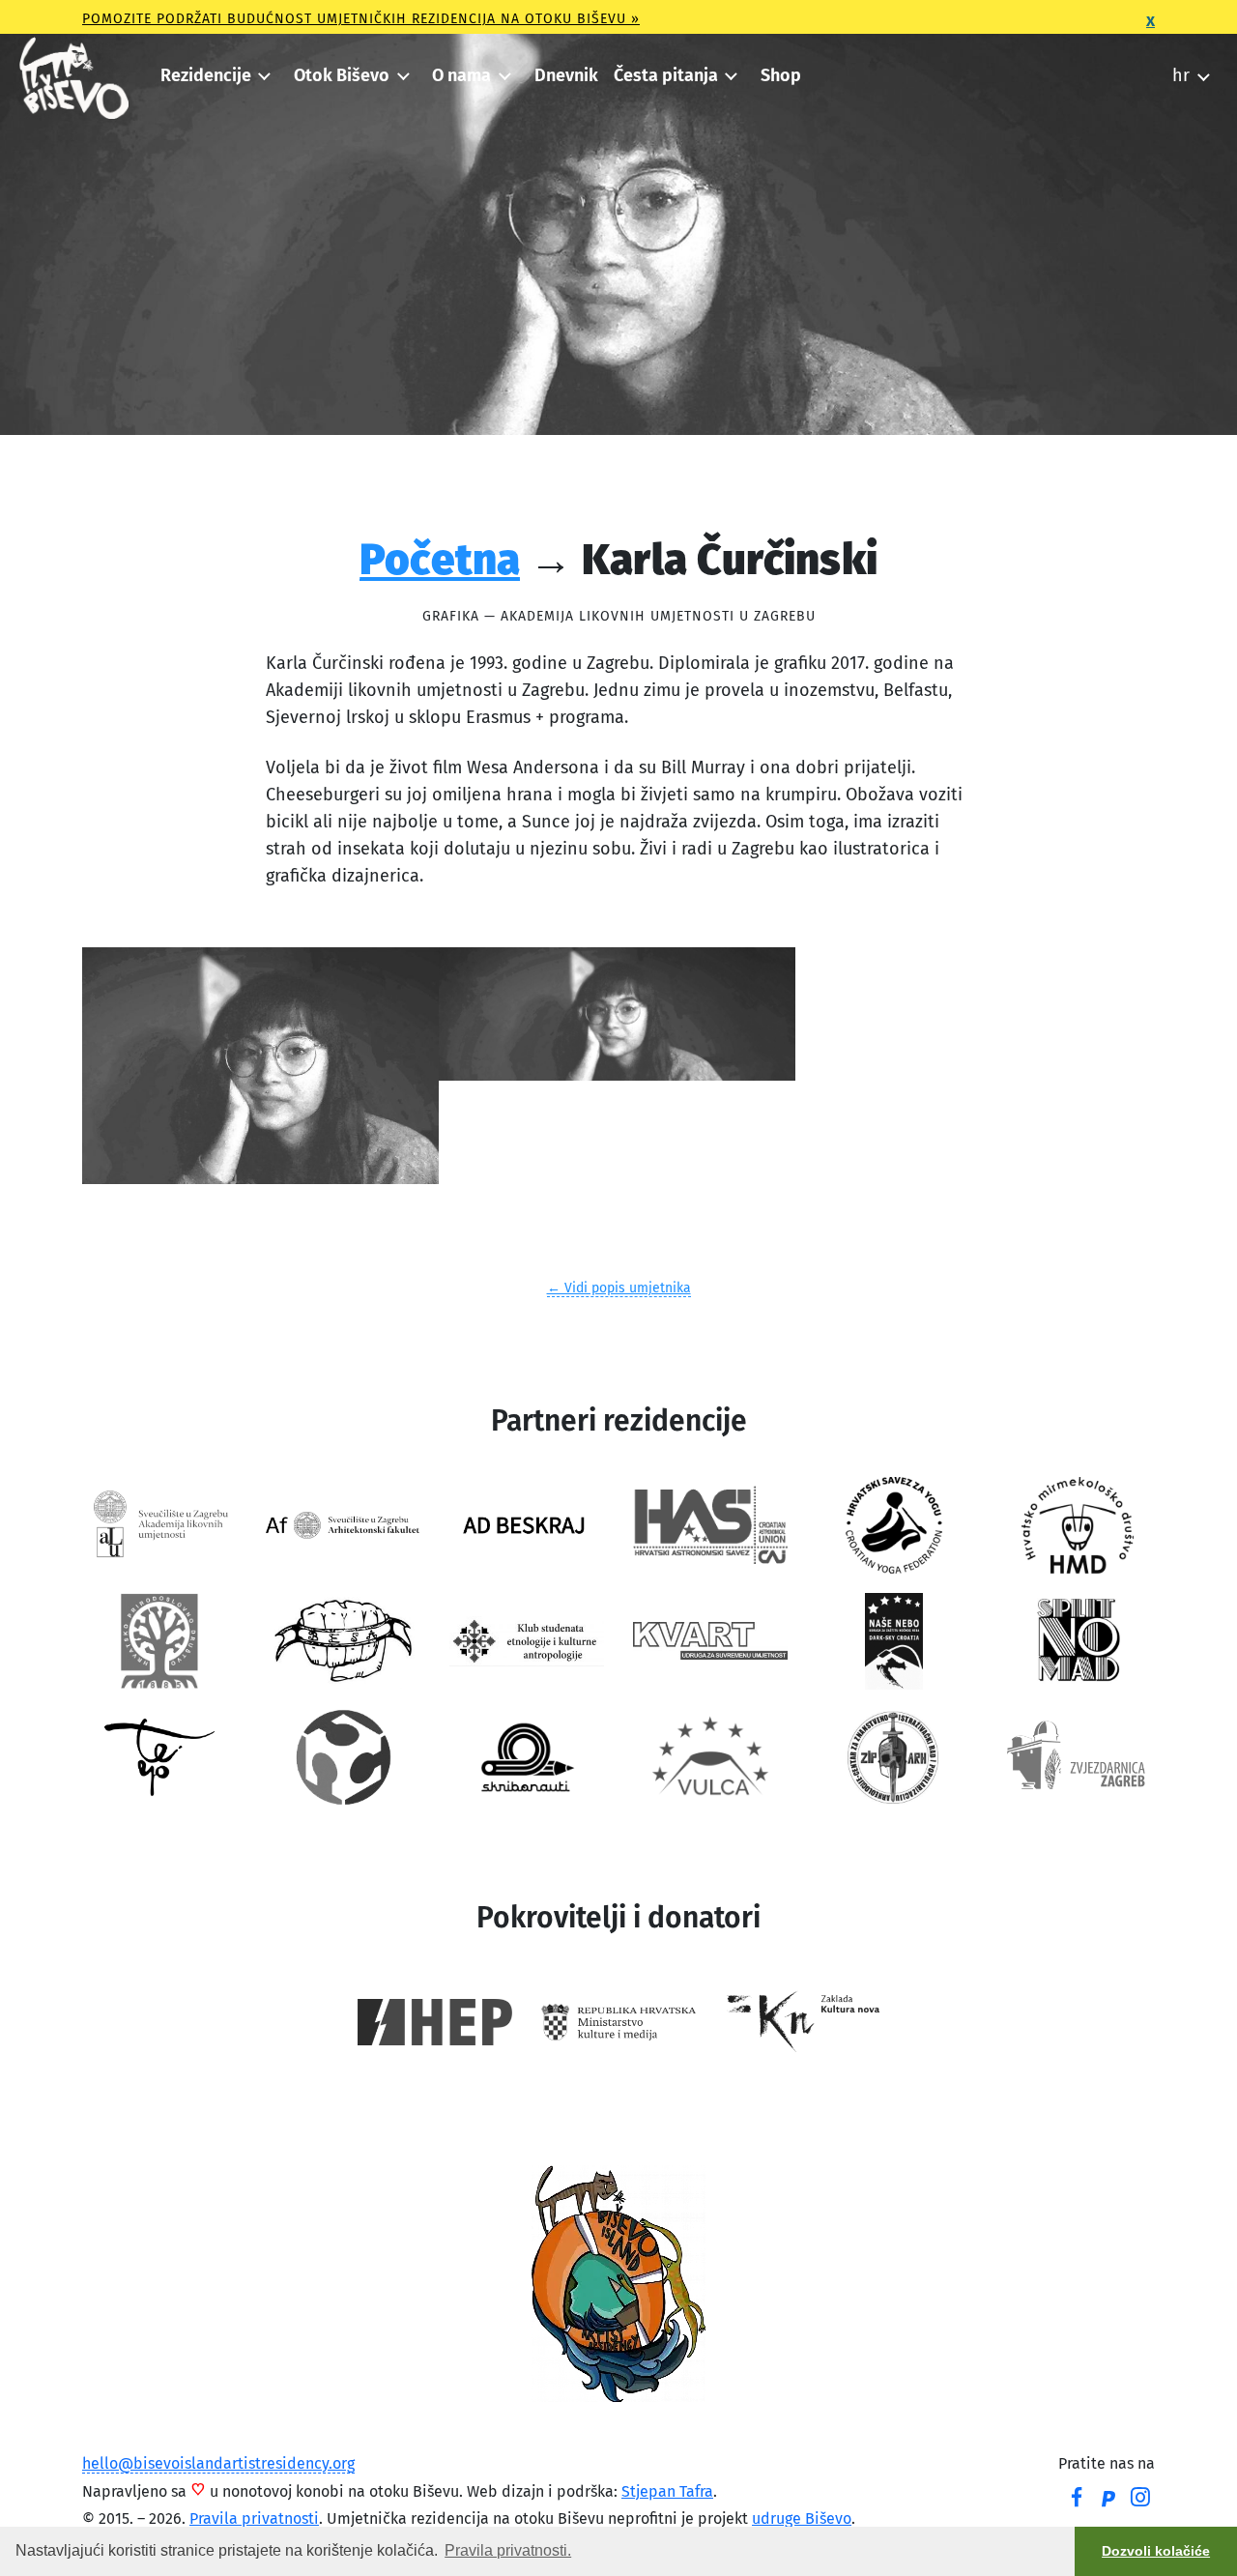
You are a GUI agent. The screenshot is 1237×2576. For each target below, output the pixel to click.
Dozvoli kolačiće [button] (1156, 2551)
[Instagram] (1140, 2500)
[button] (215, 76)
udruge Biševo (802, 2518)
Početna (440, 559)
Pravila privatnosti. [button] (508, 2550)
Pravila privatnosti (254, 2518)
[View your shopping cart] (1144, 70)
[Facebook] (1077, 2500)
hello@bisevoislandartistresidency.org (218, 2463)
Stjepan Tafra (667, 2491)
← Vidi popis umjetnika (619, 1288)
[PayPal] (1108, 2500)
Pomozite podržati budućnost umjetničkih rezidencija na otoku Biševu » (361, 19)
